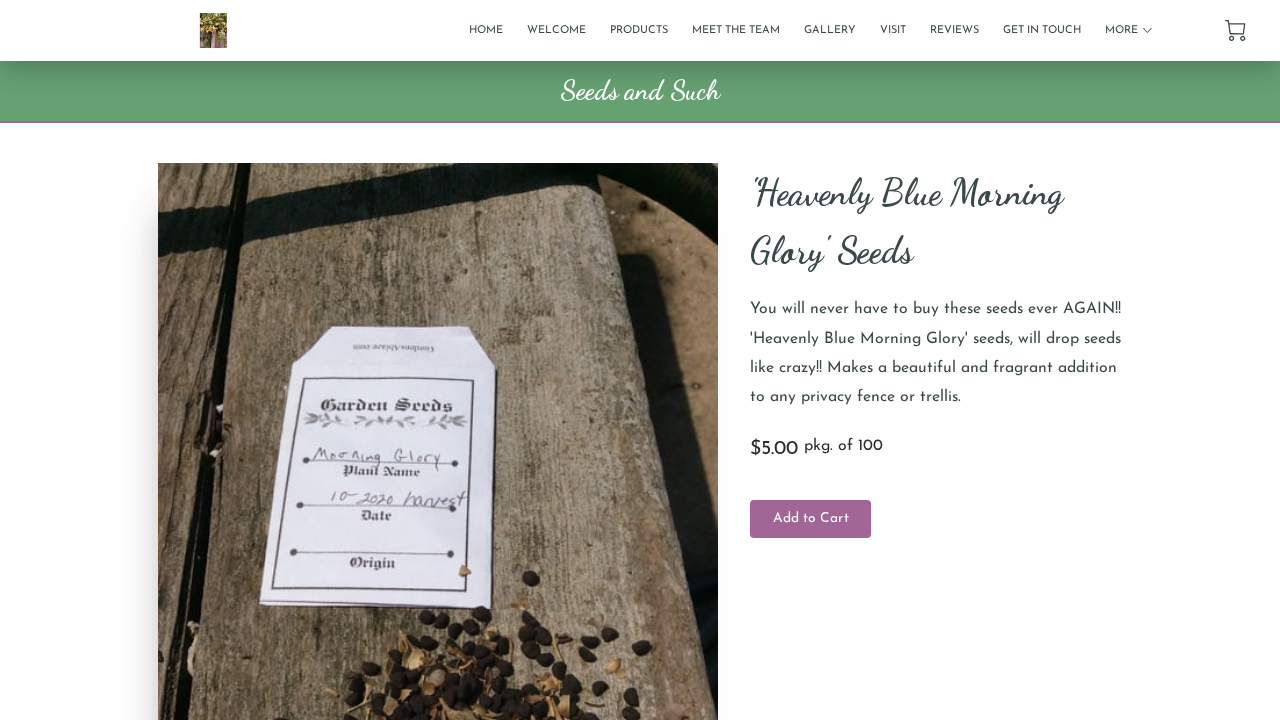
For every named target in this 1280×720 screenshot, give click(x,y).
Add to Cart (811, 518)
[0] (1235, 30)
